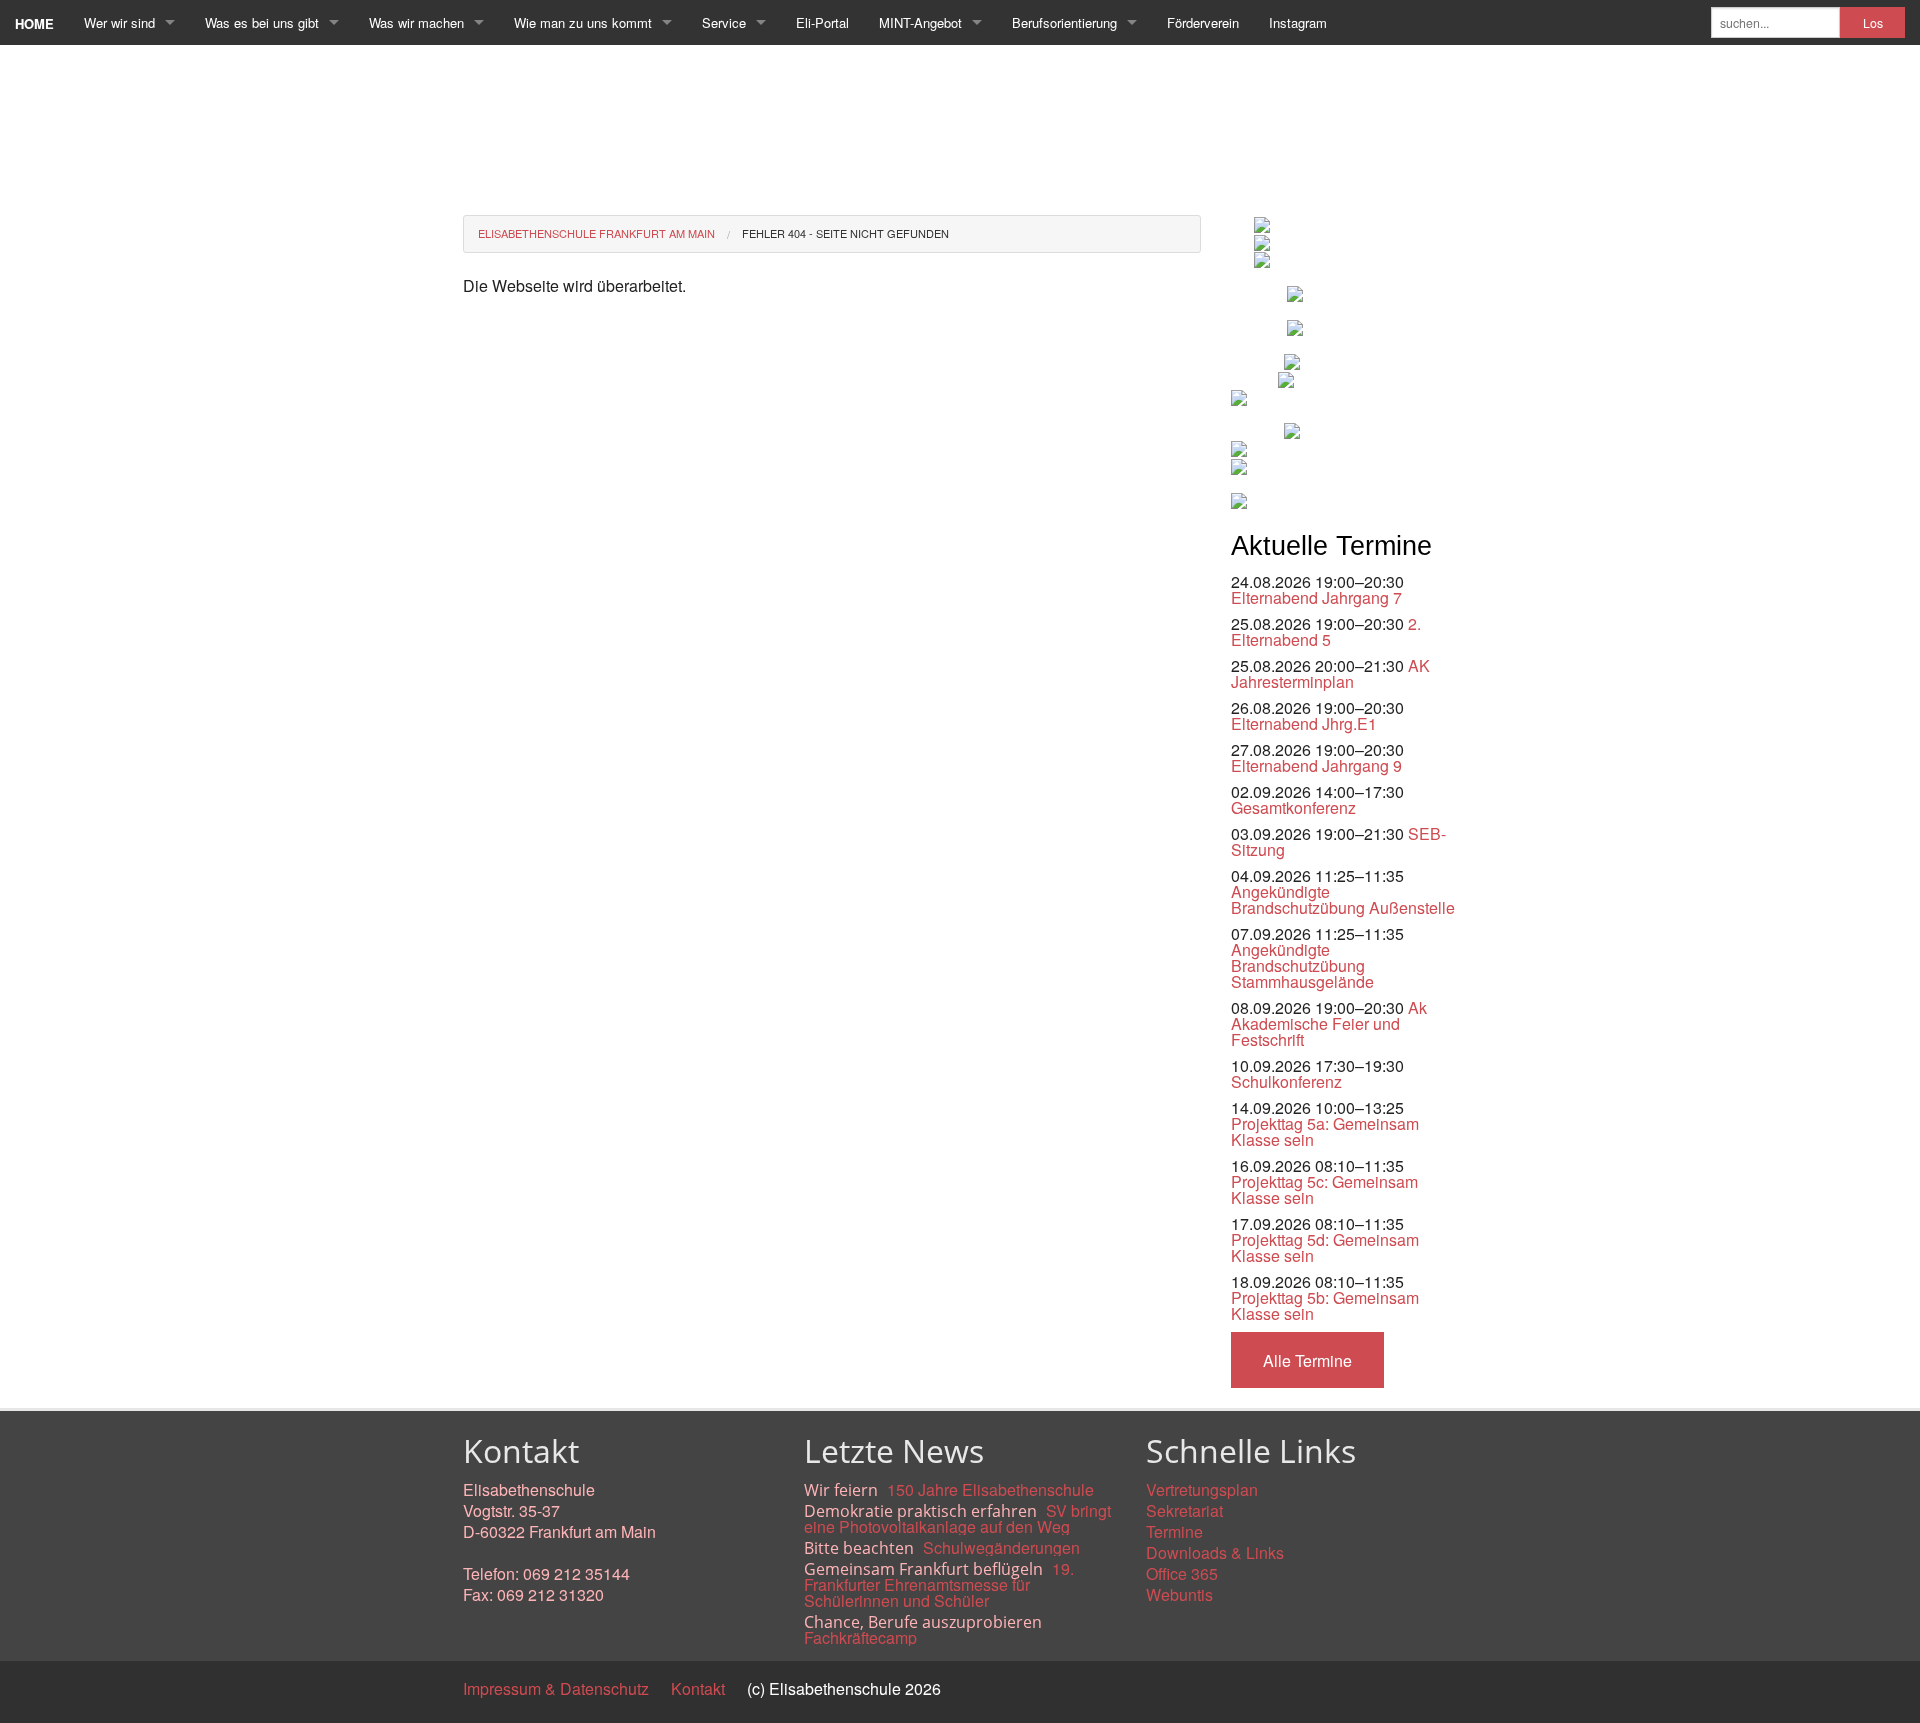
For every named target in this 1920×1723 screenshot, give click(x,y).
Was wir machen (416, 22)
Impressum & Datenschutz (556, 1688)
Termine (1174, 1531)
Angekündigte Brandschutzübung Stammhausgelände (1302, 965)
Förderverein (1203, 22)
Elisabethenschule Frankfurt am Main (596, 233)
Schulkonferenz (1286, 1081)
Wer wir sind (119, 22)
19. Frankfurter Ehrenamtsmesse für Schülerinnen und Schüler (939, 1584)
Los (1873, 23)
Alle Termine (1307, 1360)
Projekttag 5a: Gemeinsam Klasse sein (1325, 1131)
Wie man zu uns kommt (583, 22)
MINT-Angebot (920, 22)
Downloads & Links (1215, 1552)
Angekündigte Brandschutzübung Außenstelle (1343, 899)
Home (34, 23)
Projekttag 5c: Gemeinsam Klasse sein (1324, 1189)
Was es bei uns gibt (262, 22)
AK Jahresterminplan (1330, 673)
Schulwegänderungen (1001, 1547)
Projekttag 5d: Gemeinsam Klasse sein (1325, 1247)
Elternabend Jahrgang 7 (1316, 597)
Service (724, 22)
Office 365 (1182, 1573)
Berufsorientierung (1064, 22)
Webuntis (1179, 1594)
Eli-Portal (822, 22)
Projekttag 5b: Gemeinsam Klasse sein (1325, 1305)
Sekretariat (1184, 1510)
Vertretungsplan (1202, 1489)
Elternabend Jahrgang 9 (1316, 765)
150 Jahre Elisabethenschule (990, 1489)
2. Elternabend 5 (1326, 631)
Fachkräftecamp (860, 1637)
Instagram (1298, 22)
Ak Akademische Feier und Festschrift (1329, 1023)
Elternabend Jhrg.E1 (1304, 723)
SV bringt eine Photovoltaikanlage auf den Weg (957, 1518)
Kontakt (698, 1688)
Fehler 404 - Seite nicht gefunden (845, 233)
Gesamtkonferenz (1293, 807)
